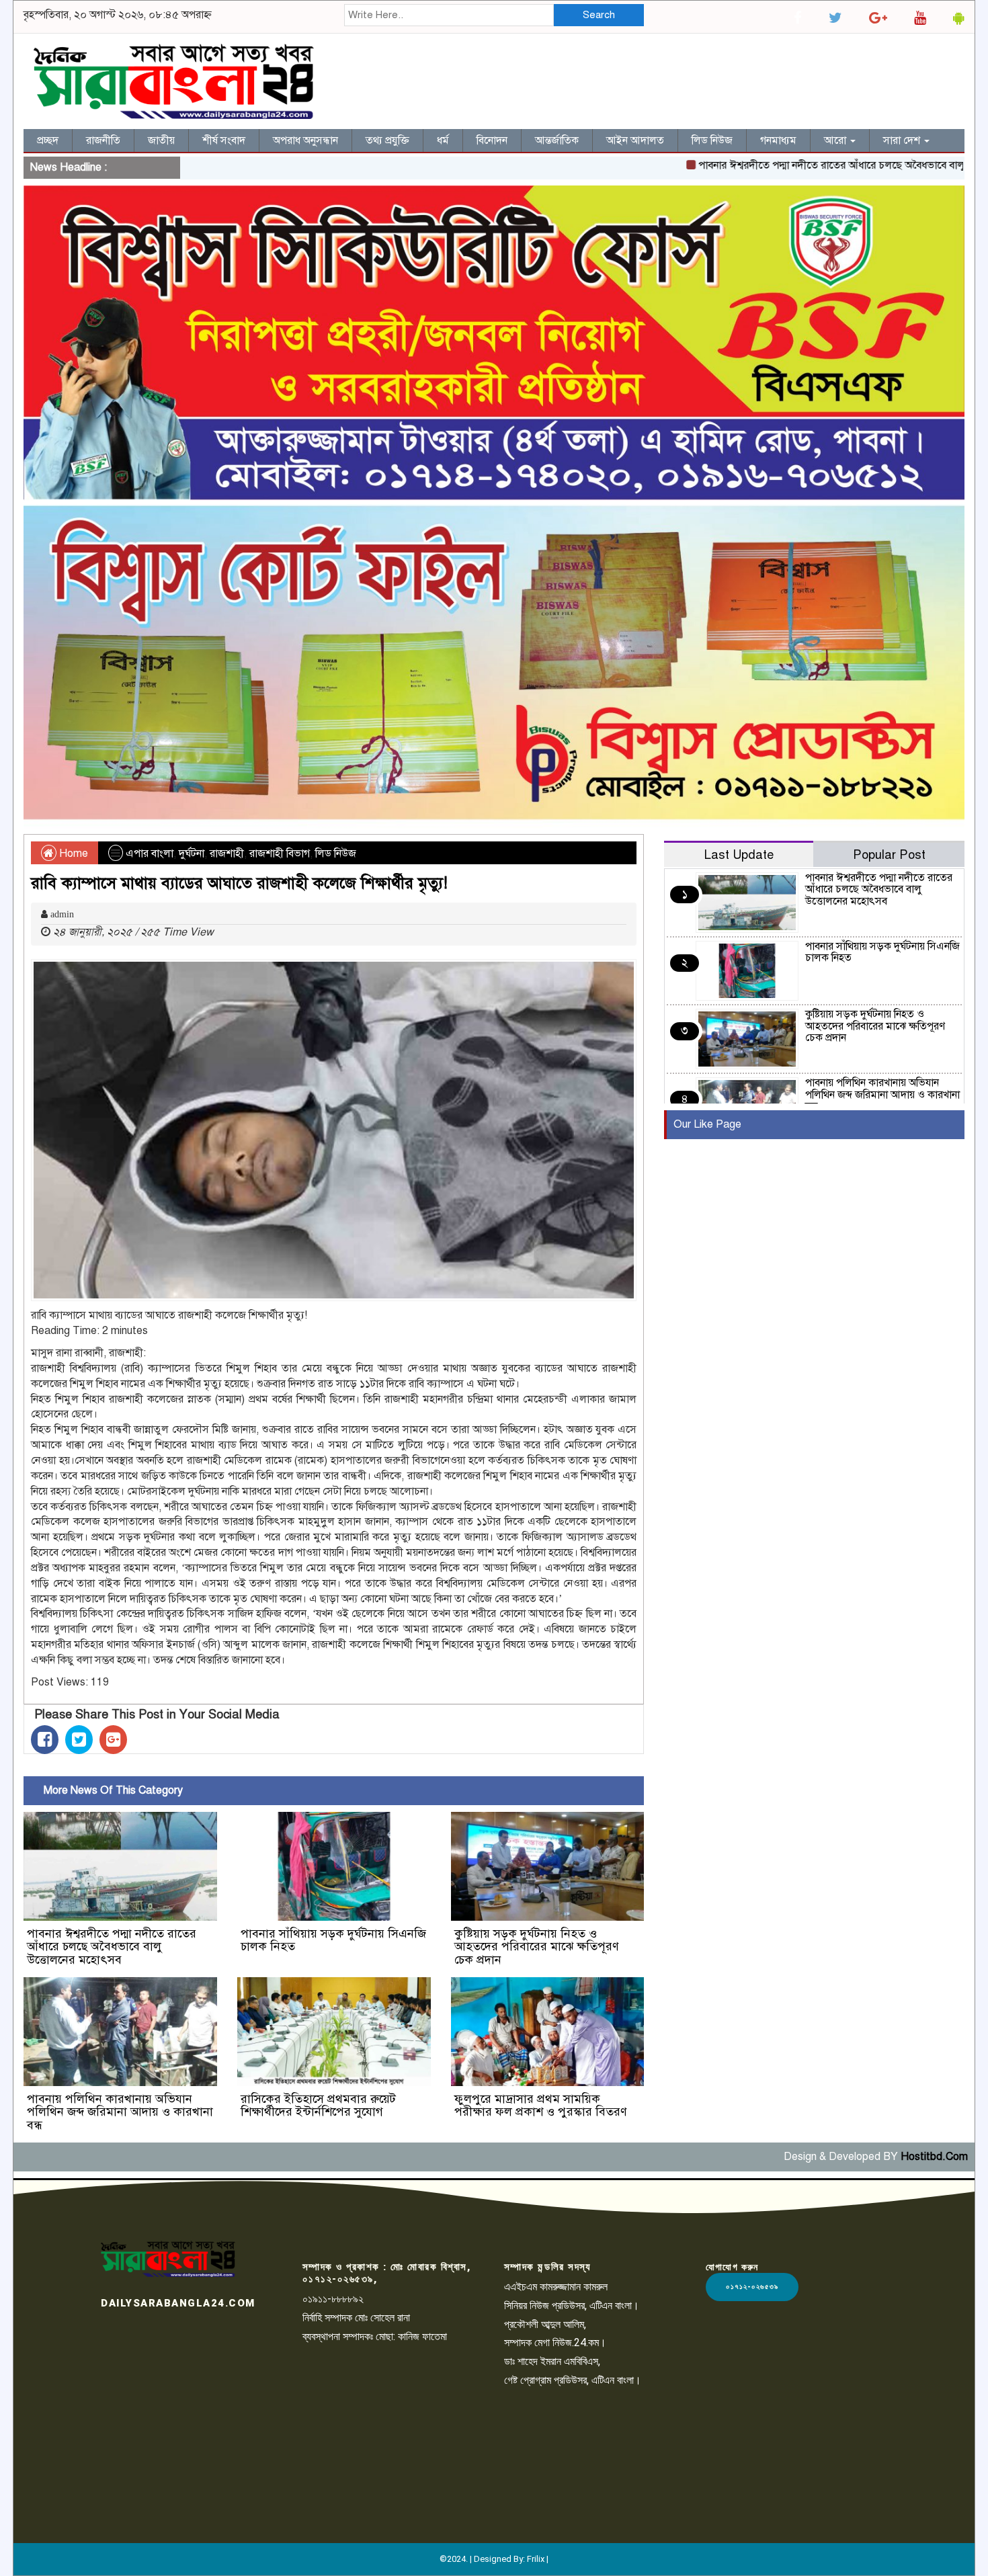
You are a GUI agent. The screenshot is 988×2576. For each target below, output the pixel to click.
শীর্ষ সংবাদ (224, 140)
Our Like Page (707, 1124)
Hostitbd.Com (934, 2157)
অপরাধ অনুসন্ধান (305, 140)
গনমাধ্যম (778, 140)
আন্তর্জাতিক (557, 140)
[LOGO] (168, 2259)
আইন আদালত (635, 140)
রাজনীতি (103, 140)
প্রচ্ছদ (48, 140)
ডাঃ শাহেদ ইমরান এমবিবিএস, (552, 2361)
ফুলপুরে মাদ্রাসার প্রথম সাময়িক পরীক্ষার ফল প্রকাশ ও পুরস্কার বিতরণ (541, 2106)
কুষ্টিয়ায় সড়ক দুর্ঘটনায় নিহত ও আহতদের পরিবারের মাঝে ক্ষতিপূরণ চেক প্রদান (537, 1947)
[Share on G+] (113, 1740)
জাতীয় (161, 140)
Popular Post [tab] (889, 855)
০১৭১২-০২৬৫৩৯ (752, 2287)
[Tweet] (79, 1740)
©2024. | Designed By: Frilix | (494, 2559)
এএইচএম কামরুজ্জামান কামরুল (556, 2287)
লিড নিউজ (712, 140)
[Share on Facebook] (45, 1740)
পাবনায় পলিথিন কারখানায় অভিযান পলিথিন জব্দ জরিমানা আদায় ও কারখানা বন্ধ (120, 2112)
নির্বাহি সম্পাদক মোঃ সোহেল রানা (356, 2318)
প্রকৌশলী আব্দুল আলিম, (545, 2324)
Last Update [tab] (739, 855)
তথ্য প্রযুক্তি (387, 140)
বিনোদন (492, 140)
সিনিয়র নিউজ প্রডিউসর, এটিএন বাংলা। (572, 2305)
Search (599, 15)
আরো (836, 140)
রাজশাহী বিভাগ (280, 854)
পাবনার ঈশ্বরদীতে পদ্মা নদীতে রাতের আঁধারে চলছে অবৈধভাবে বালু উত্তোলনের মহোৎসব (112, 1947)
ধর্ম (443, 140)
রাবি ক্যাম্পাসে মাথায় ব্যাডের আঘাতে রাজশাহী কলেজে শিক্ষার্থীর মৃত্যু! (239, 883)
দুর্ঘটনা (192, 854)
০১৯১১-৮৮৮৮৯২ (333, 2299)
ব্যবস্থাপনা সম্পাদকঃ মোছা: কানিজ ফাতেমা (375, 2336)
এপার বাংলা (150, 854)
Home (72, 854)
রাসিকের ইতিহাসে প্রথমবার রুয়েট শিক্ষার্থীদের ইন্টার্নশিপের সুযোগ (318, 2106)
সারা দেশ (903, 140)
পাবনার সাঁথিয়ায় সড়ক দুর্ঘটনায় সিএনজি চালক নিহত (333, 1940)
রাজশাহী (227, 854)
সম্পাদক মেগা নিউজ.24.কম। (555, 2342)
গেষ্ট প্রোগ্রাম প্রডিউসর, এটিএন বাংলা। (573, 2380)
